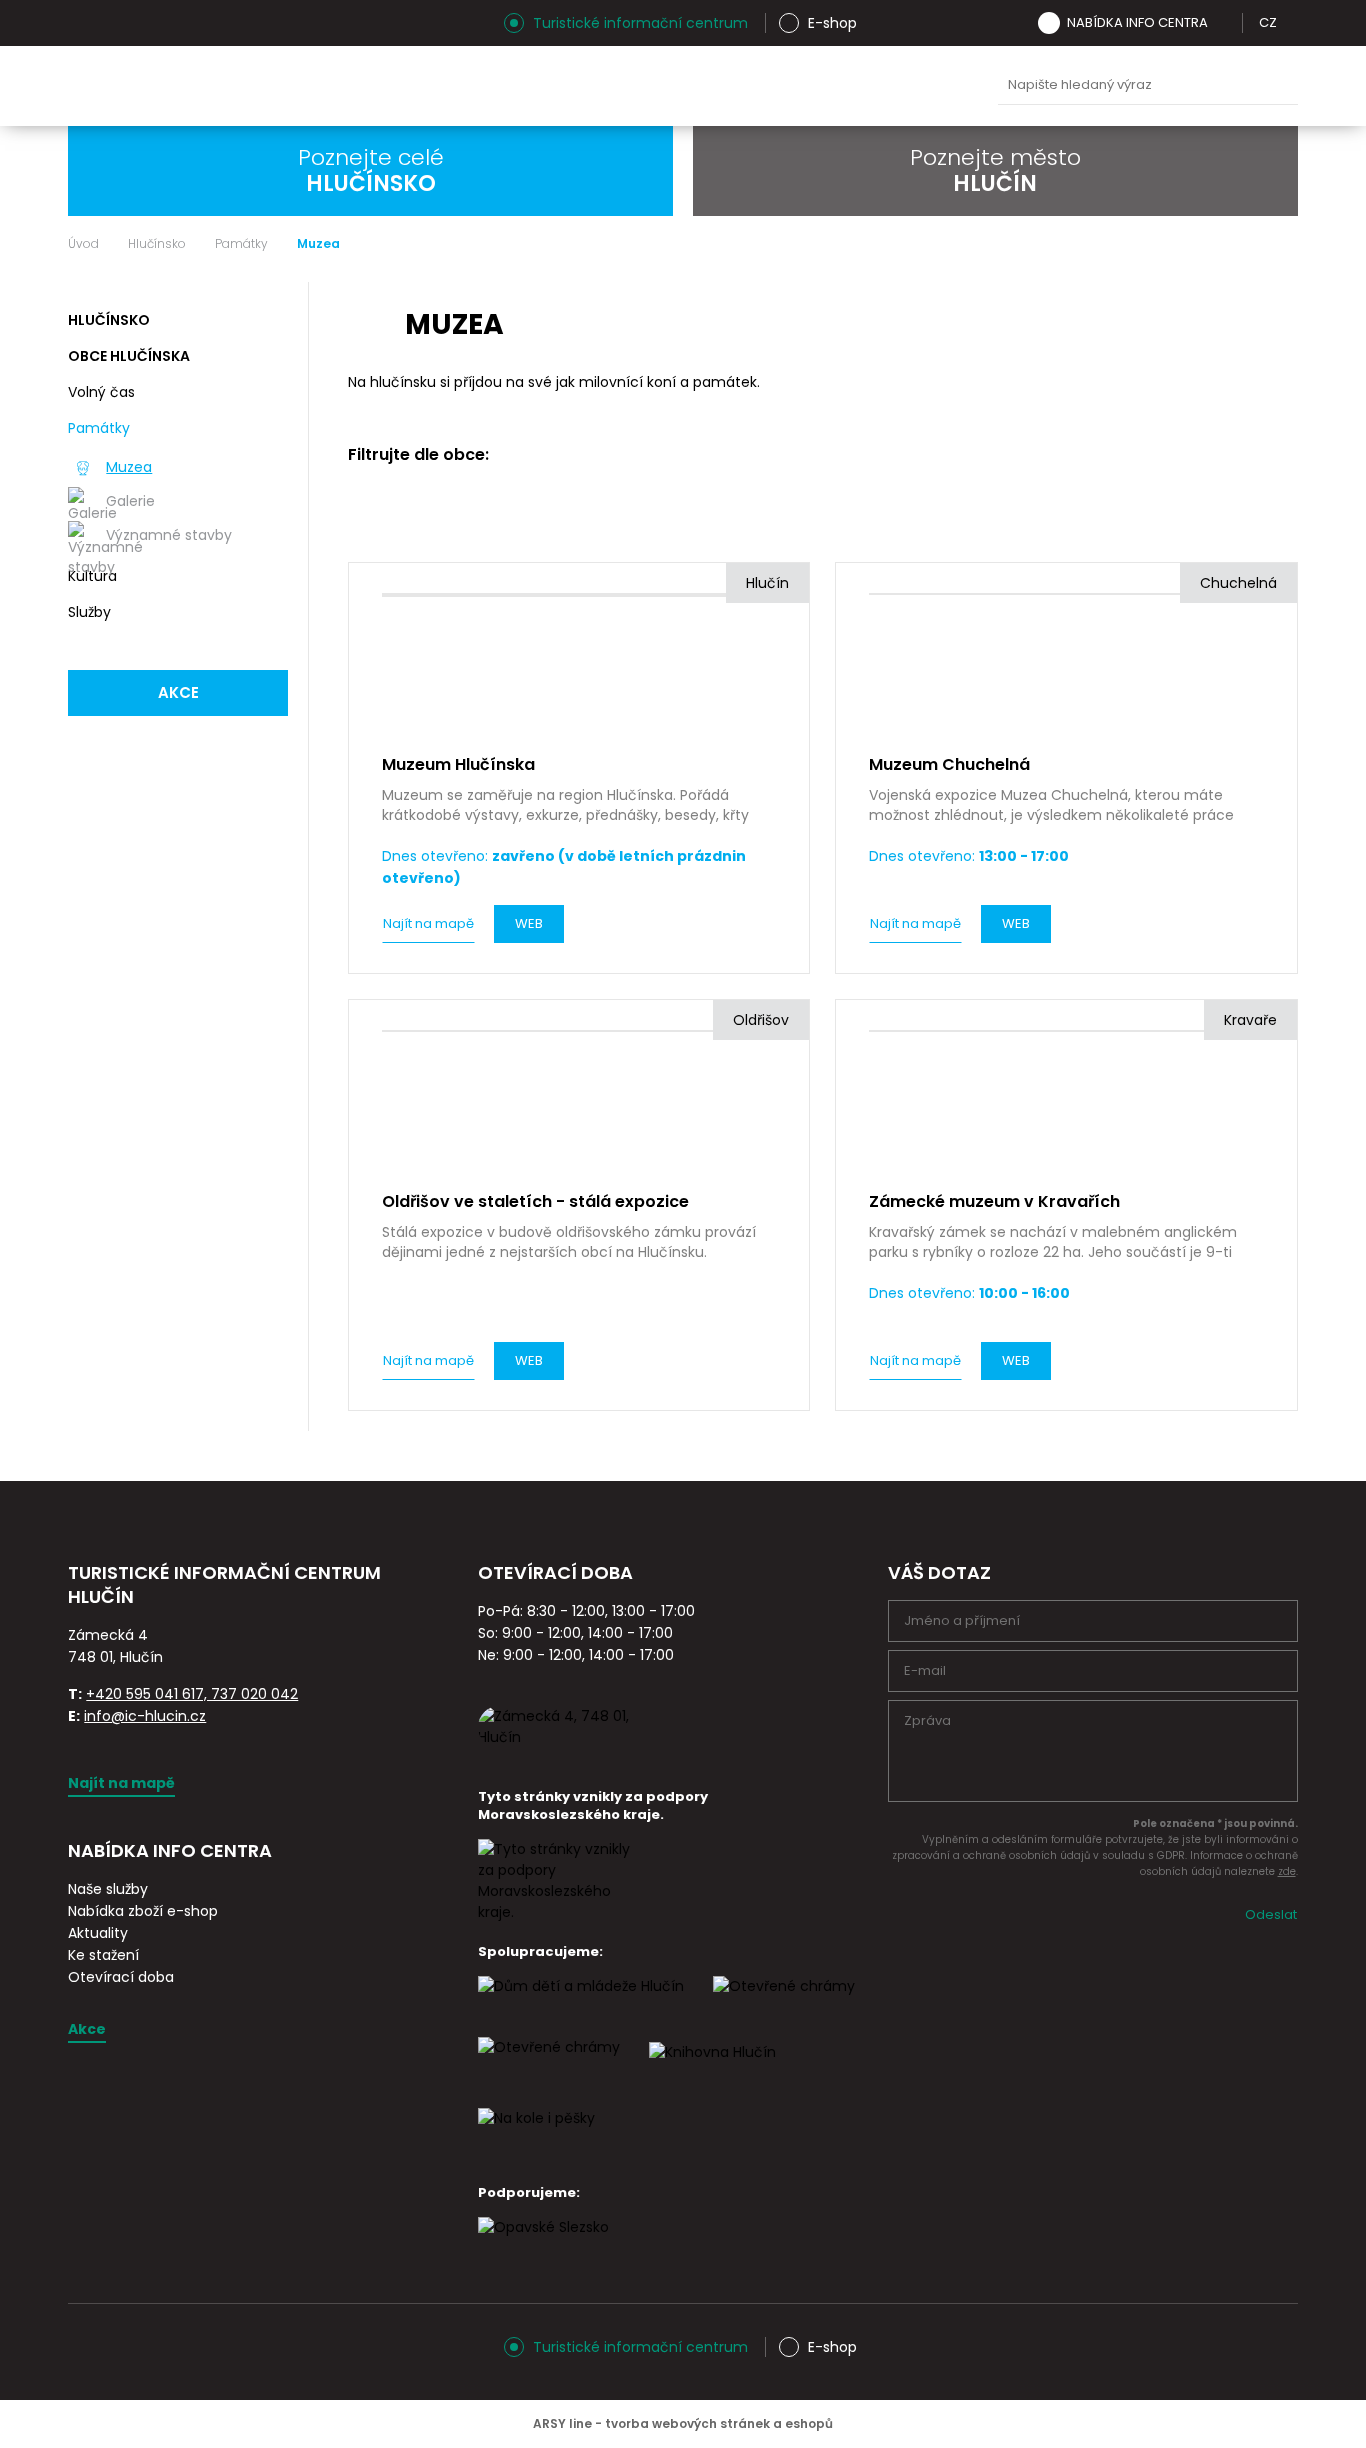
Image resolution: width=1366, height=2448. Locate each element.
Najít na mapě (428, 923)
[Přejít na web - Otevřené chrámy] (549, 2065)
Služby (89, 612)
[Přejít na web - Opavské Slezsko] (543, 2245)
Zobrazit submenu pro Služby (270, 613)
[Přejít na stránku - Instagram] (83, 23)
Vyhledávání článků (1148, 85)
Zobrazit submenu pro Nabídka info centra (1222, 23)
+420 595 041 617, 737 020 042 (192, 1694)
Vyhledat (1278, 86)
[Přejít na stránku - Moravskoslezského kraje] (558, 1912)
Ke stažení (103, 1955)
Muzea (129, 467)
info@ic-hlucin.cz (145, 1716)
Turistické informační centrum (640, 23)
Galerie (130, 501)
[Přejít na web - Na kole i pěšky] (536, 2136)
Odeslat (1271, 1914)
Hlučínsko (157, 244)
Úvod (83, 244)
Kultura (92, 576)
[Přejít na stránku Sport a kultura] (784, 2004)
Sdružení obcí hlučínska (768, 86)
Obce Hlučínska (129, 356)
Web (529, 923)
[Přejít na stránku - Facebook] (118, 23)
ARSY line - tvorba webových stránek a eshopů (683, 2423)
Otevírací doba (121, 1977)
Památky (241, 244)
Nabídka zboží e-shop (143, 1911)
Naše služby (108, 1889)
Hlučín (847, 86)
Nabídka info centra (1137, 22)
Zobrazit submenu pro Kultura (270, 577)
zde (1287, 1871)
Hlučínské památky (610, 86)
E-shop (832, 23)
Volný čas (101, 392)
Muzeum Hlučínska (689, 86)
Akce (178, 692)
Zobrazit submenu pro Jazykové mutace (1291, 23)
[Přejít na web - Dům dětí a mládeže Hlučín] (581, 2004)
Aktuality (98, 1933)
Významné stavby (169, 535)
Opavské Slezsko (926, 86)
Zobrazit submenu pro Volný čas (270, 393)
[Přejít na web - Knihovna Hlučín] (712, 2070)
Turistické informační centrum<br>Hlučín (267, 86)
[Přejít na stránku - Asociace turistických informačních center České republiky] (293, 1620)
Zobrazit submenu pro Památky (270, 429)
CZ (1268, 22)
